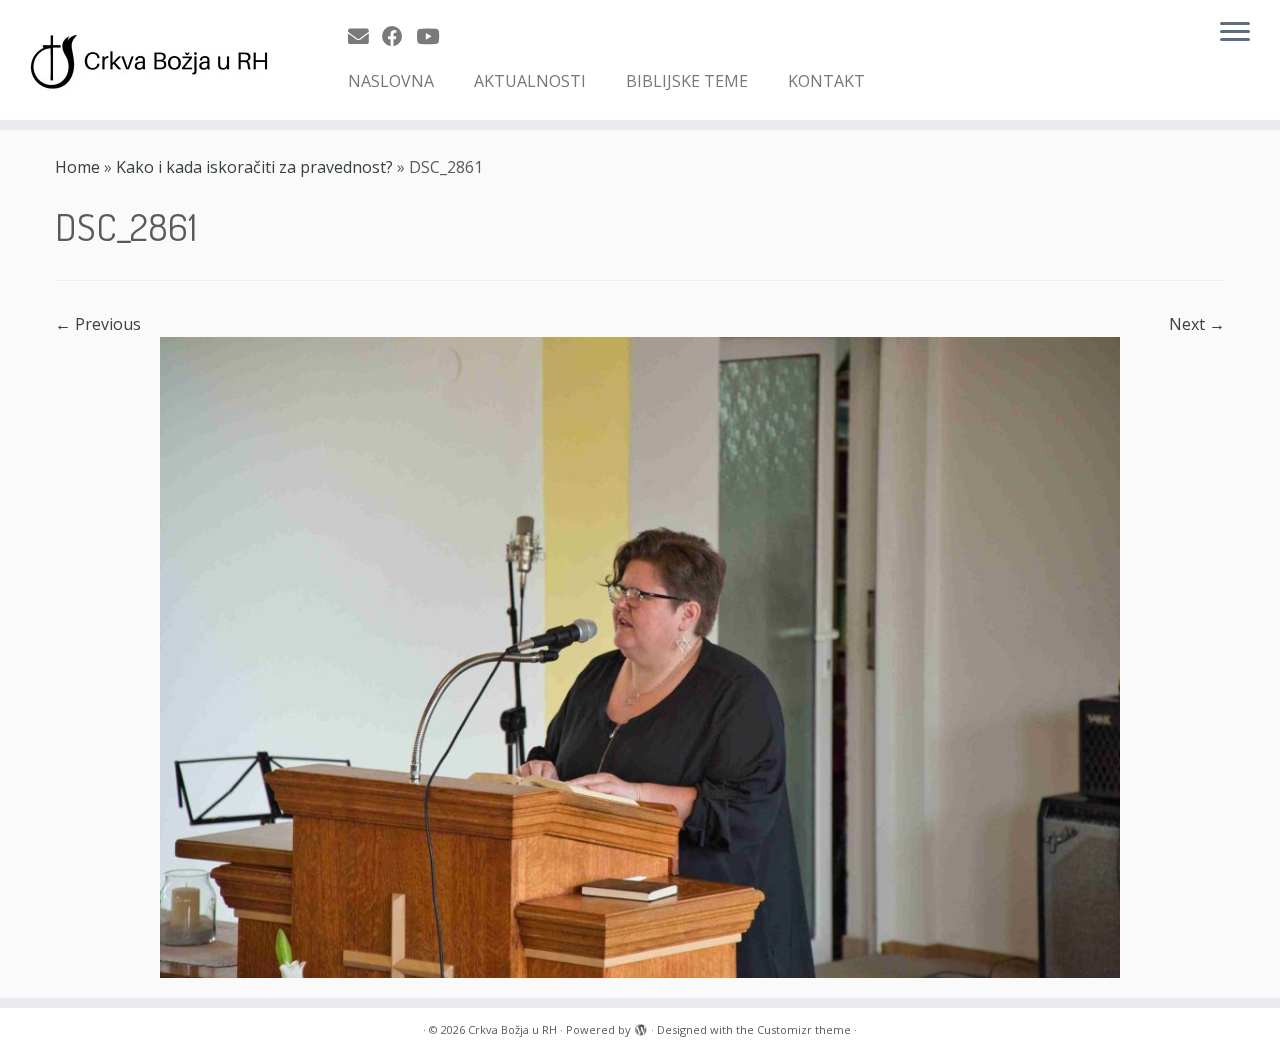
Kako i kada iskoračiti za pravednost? (254, 167)
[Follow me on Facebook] (399, 36)
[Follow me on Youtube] (434, 36)
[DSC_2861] (640, 656)
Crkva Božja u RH (512, 1029)
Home (77, 167)
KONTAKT (826, 81)
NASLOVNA (391, 81)
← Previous (98, 324)
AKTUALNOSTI (530, 81)
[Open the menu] (1235, 33)
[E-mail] (365, 36)
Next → (1197, 324)
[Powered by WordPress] (641, 1026)
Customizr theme (804, 1029)
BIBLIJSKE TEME (687, 81)
